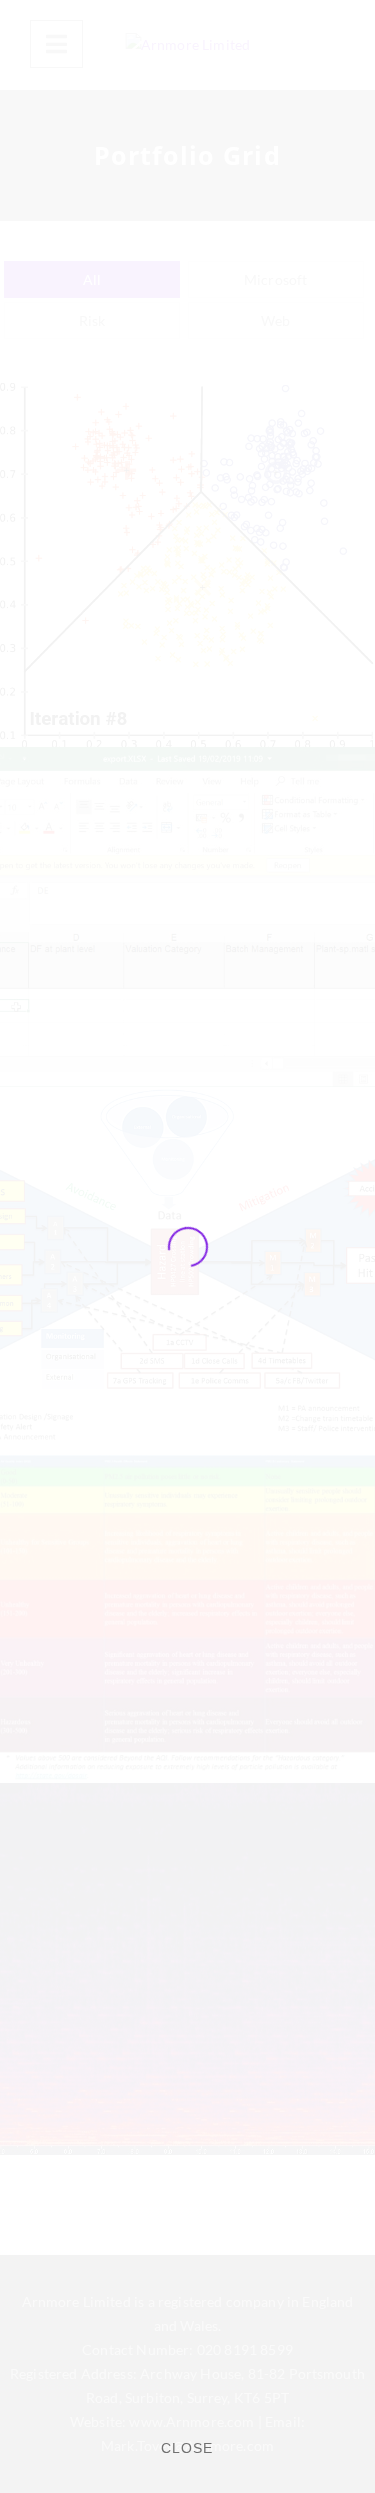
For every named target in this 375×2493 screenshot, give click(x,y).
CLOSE (187, 2448)
